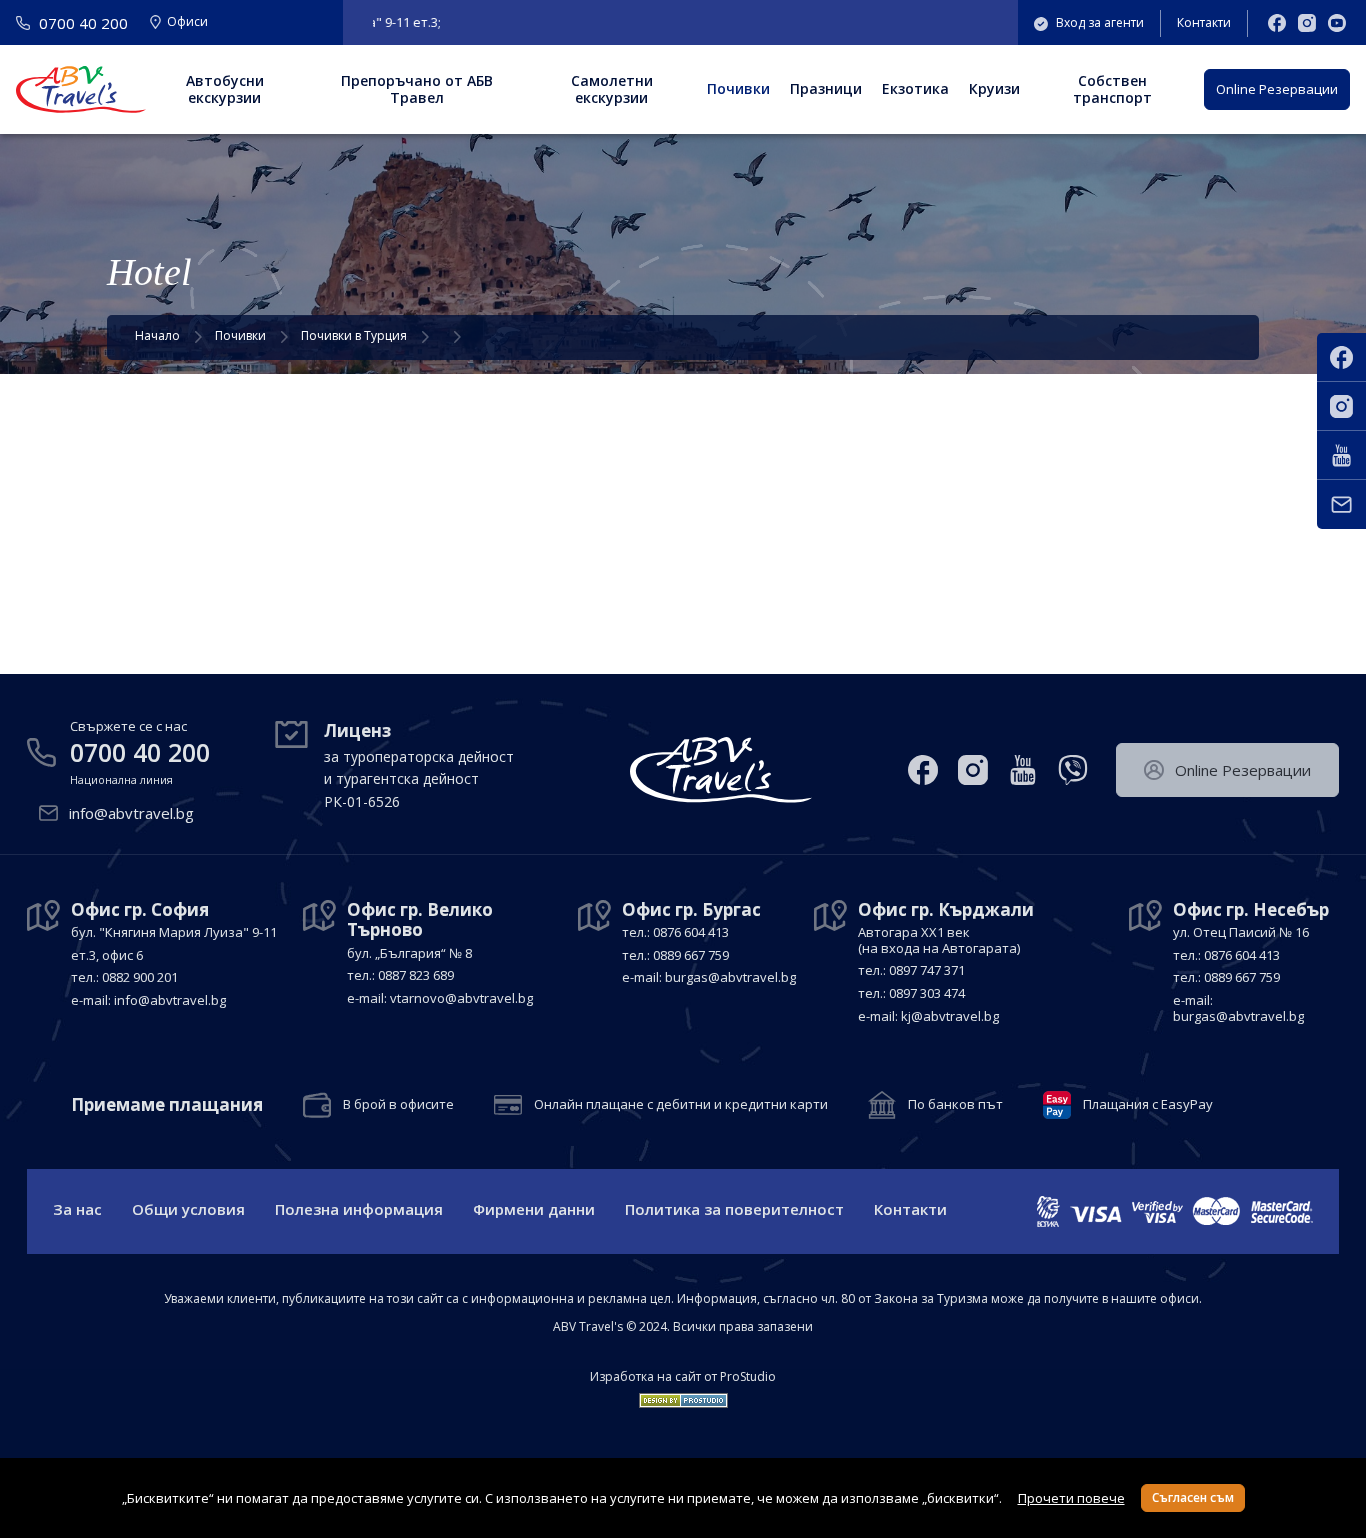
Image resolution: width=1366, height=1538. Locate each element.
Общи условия (188, 1209)
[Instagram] (1307, 23)
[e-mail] (1341, 504)
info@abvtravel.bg (131, 813)
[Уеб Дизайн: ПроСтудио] (683, 1396)
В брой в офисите (398, 1105)
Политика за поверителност (734, 1209)
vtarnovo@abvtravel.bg (461, 998)
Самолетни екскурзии (612, 89)
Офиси (187, 23)
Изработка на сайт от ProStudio (683, 1377)
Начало (157, 335)
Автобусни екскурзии (225, 89)
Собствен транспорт (1112, 89)
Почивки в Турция (354, 335)
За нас (77, 1209)
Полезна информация (359, 1209)
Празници (826, 88)
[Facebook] (1277, 23)
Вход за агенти (1100, 22)
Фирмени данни (534, 1209)
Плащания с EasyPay (1148, 1105)
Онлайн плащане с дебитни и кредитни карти (681, 1105)
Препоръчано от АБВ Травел (417, 89)
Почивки (738, 88)
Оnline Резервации (1277, 89)
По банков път (955, 1105)
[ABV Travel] (81, 89)
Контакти (1204, 22)
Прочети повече (1071, 1498)
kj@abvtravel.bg (950, 1016)
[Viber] (1073, 770)
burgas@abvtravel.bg (730, 977)
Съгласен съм (1193, 1497)
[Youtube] (1337, 23)
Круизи (994, 88)
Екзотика (915, 88)
